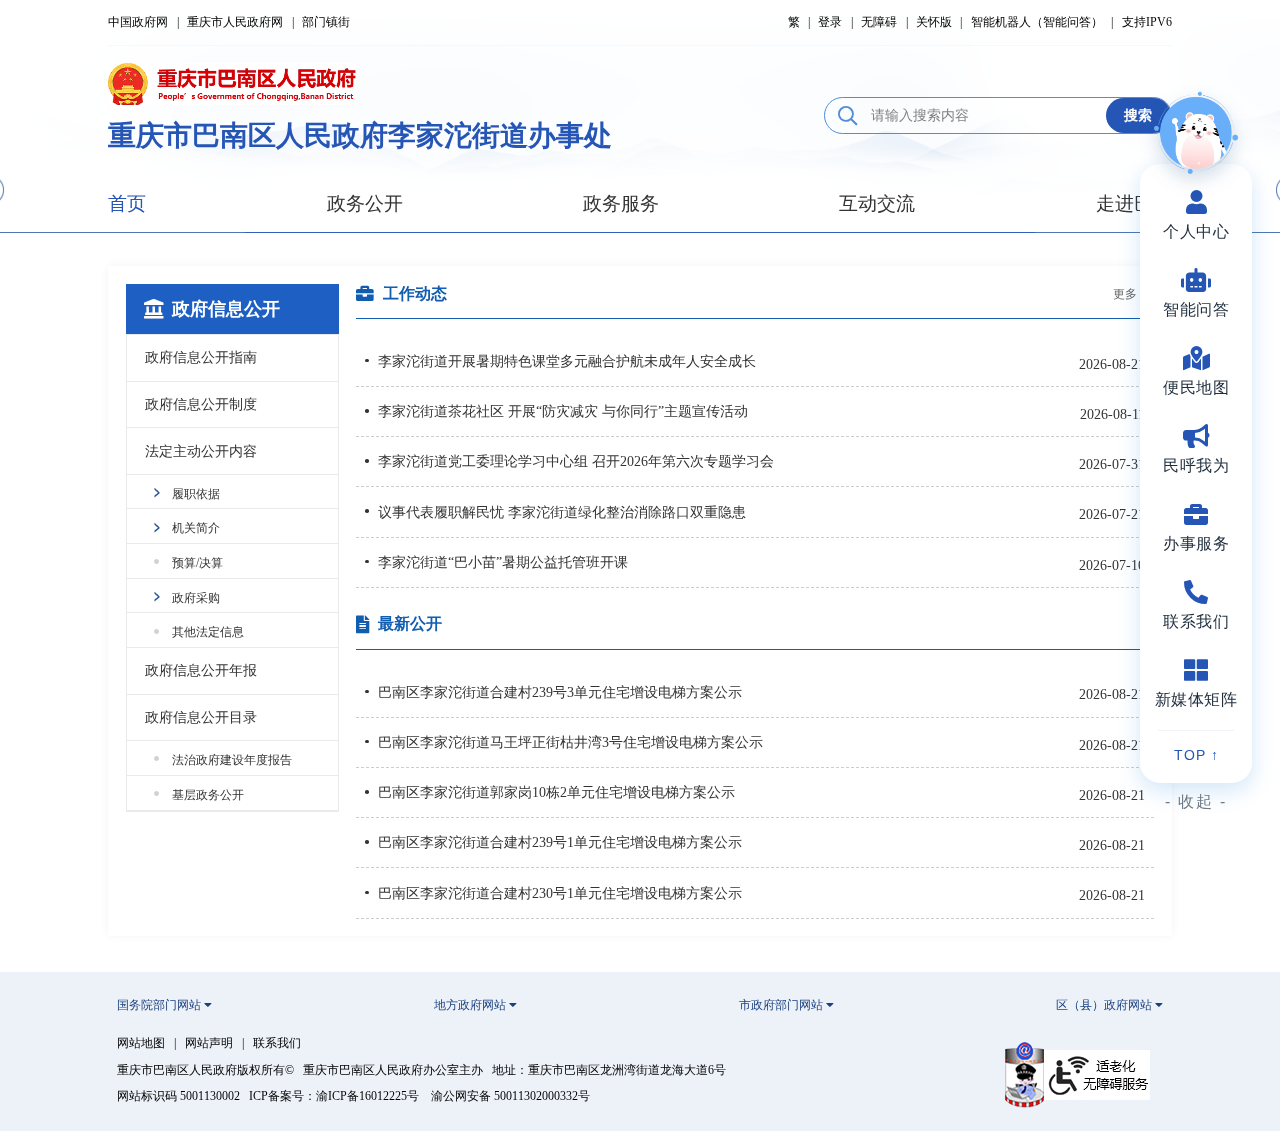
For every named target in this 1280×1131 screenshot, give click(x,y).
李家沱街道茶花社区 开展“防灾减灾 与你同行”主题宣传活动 (563, 411)
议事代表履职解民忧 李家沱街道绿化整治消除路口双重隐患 (562, 512)
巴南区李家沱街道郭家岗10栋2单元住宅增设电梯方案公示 (556, 792)
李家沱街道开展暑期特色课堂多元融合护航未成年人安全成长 (567, 361)
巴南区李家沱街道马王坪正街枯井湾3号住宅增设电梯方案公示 (570, 742)
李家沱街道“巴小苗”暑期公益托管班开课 (503, 562)
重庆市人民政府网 (235, 22)
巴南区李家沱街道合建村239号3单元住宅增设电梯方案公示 (560, 692)
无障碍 (879, 22)
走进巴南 (1134, 203)
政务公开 (365, 203)
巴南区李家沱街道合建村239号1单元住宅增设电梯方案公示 (560, 842)
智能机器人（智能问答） (1037, 22)
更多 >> (1133, 294)
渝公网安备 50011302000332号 (510, 1096)
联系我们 (277, 1043)
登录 (830, 22)
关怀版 (934, 22)
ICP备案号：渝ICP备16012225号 (334, 1096)
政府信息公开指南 (201, 357)
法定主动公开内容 (201, 451)
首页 (127, 203)
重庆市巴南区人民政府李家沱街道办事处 (360, 135)
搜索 (1138, 115)
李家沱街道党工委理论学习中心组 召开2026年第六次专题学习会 (576, 461)
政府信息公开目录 (201, 717)
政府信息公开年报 (201, 670)
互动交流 (877, 203)
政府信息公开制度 (201, 404)
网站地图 (141, 1043)
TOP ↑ (1196, 755)
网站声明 (209, 1043)
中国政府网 (138, 22)
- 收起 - (1196, 801)
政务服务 (621, 203)
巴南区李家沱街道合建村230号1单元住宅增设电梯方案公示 (560, 893)
